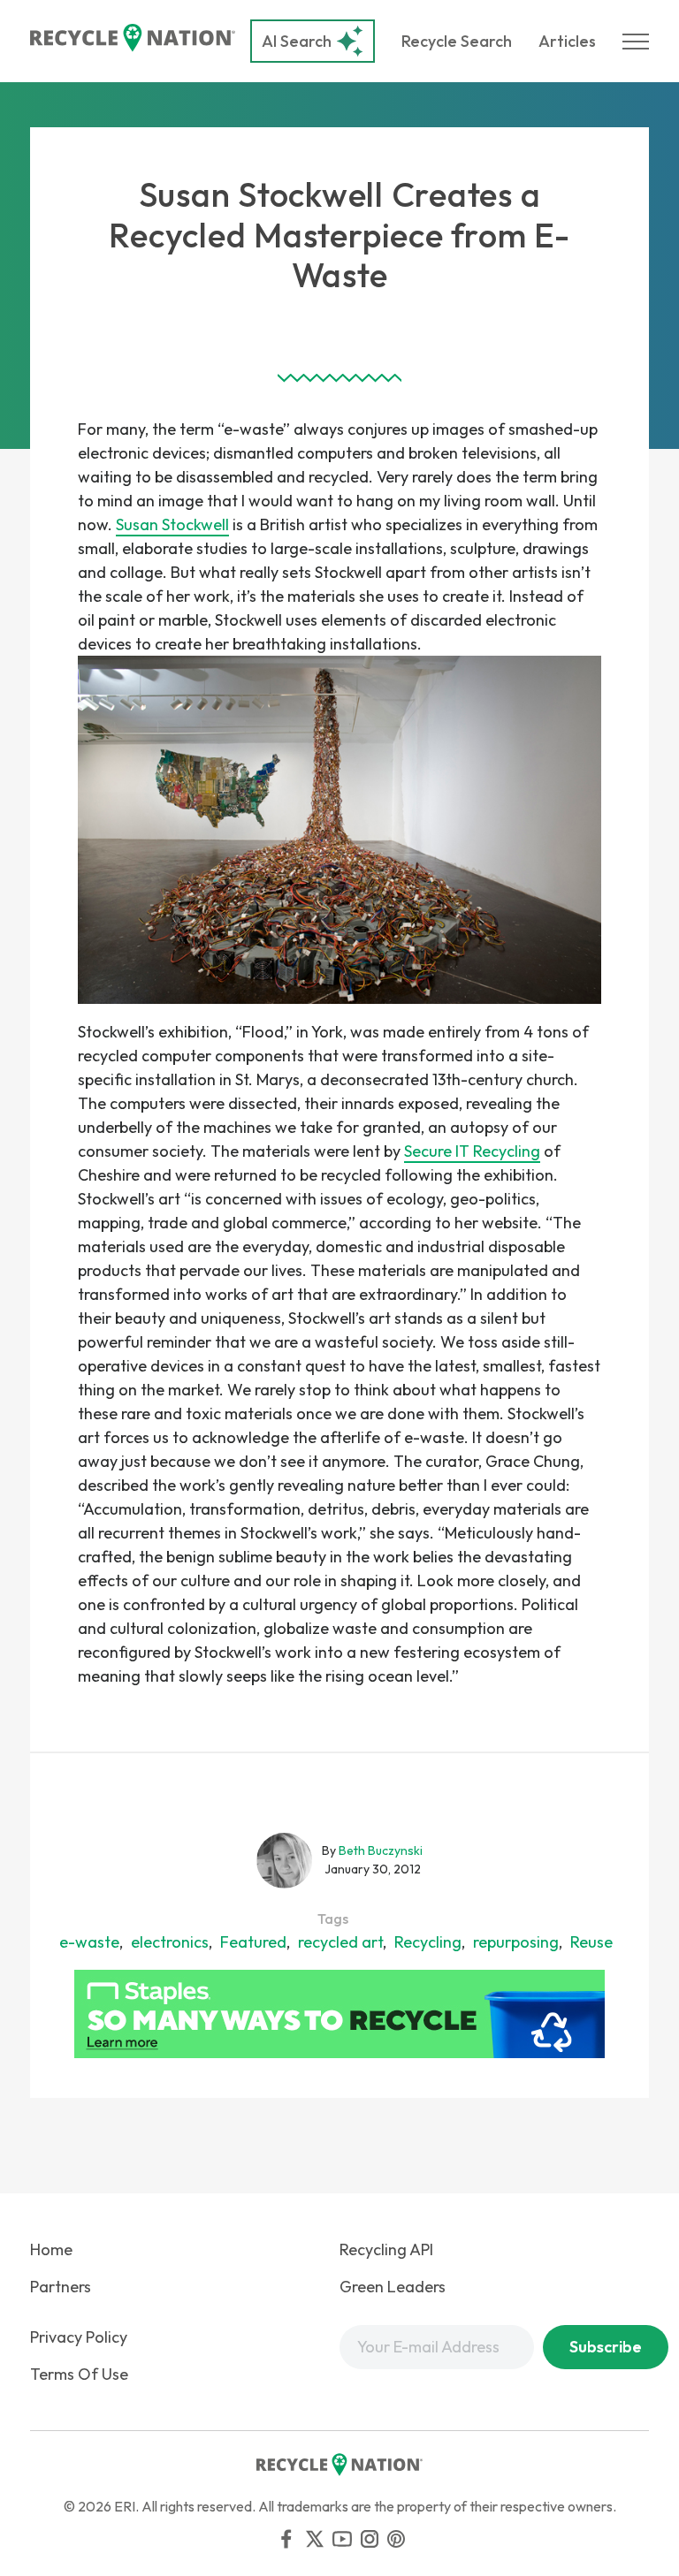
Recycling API (386, 2249)
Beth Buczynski (381, 1850)
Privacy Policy (79, 2337)
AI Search (297, 41)
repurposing (516, 1942)
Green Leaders (393, 2287)
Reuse (591, 1942)
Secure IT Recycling (472, 1151)
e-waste (89, 1942)
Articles (567, 41)
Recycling (428, 1942)
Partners (61, 2287)
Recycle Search (457, 41)
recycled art (340, 1942)
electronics (170, 1942)
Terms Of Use (79, 2374)
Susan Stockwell (172, 524)
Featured (253, 1942)
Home (51, 2249)
